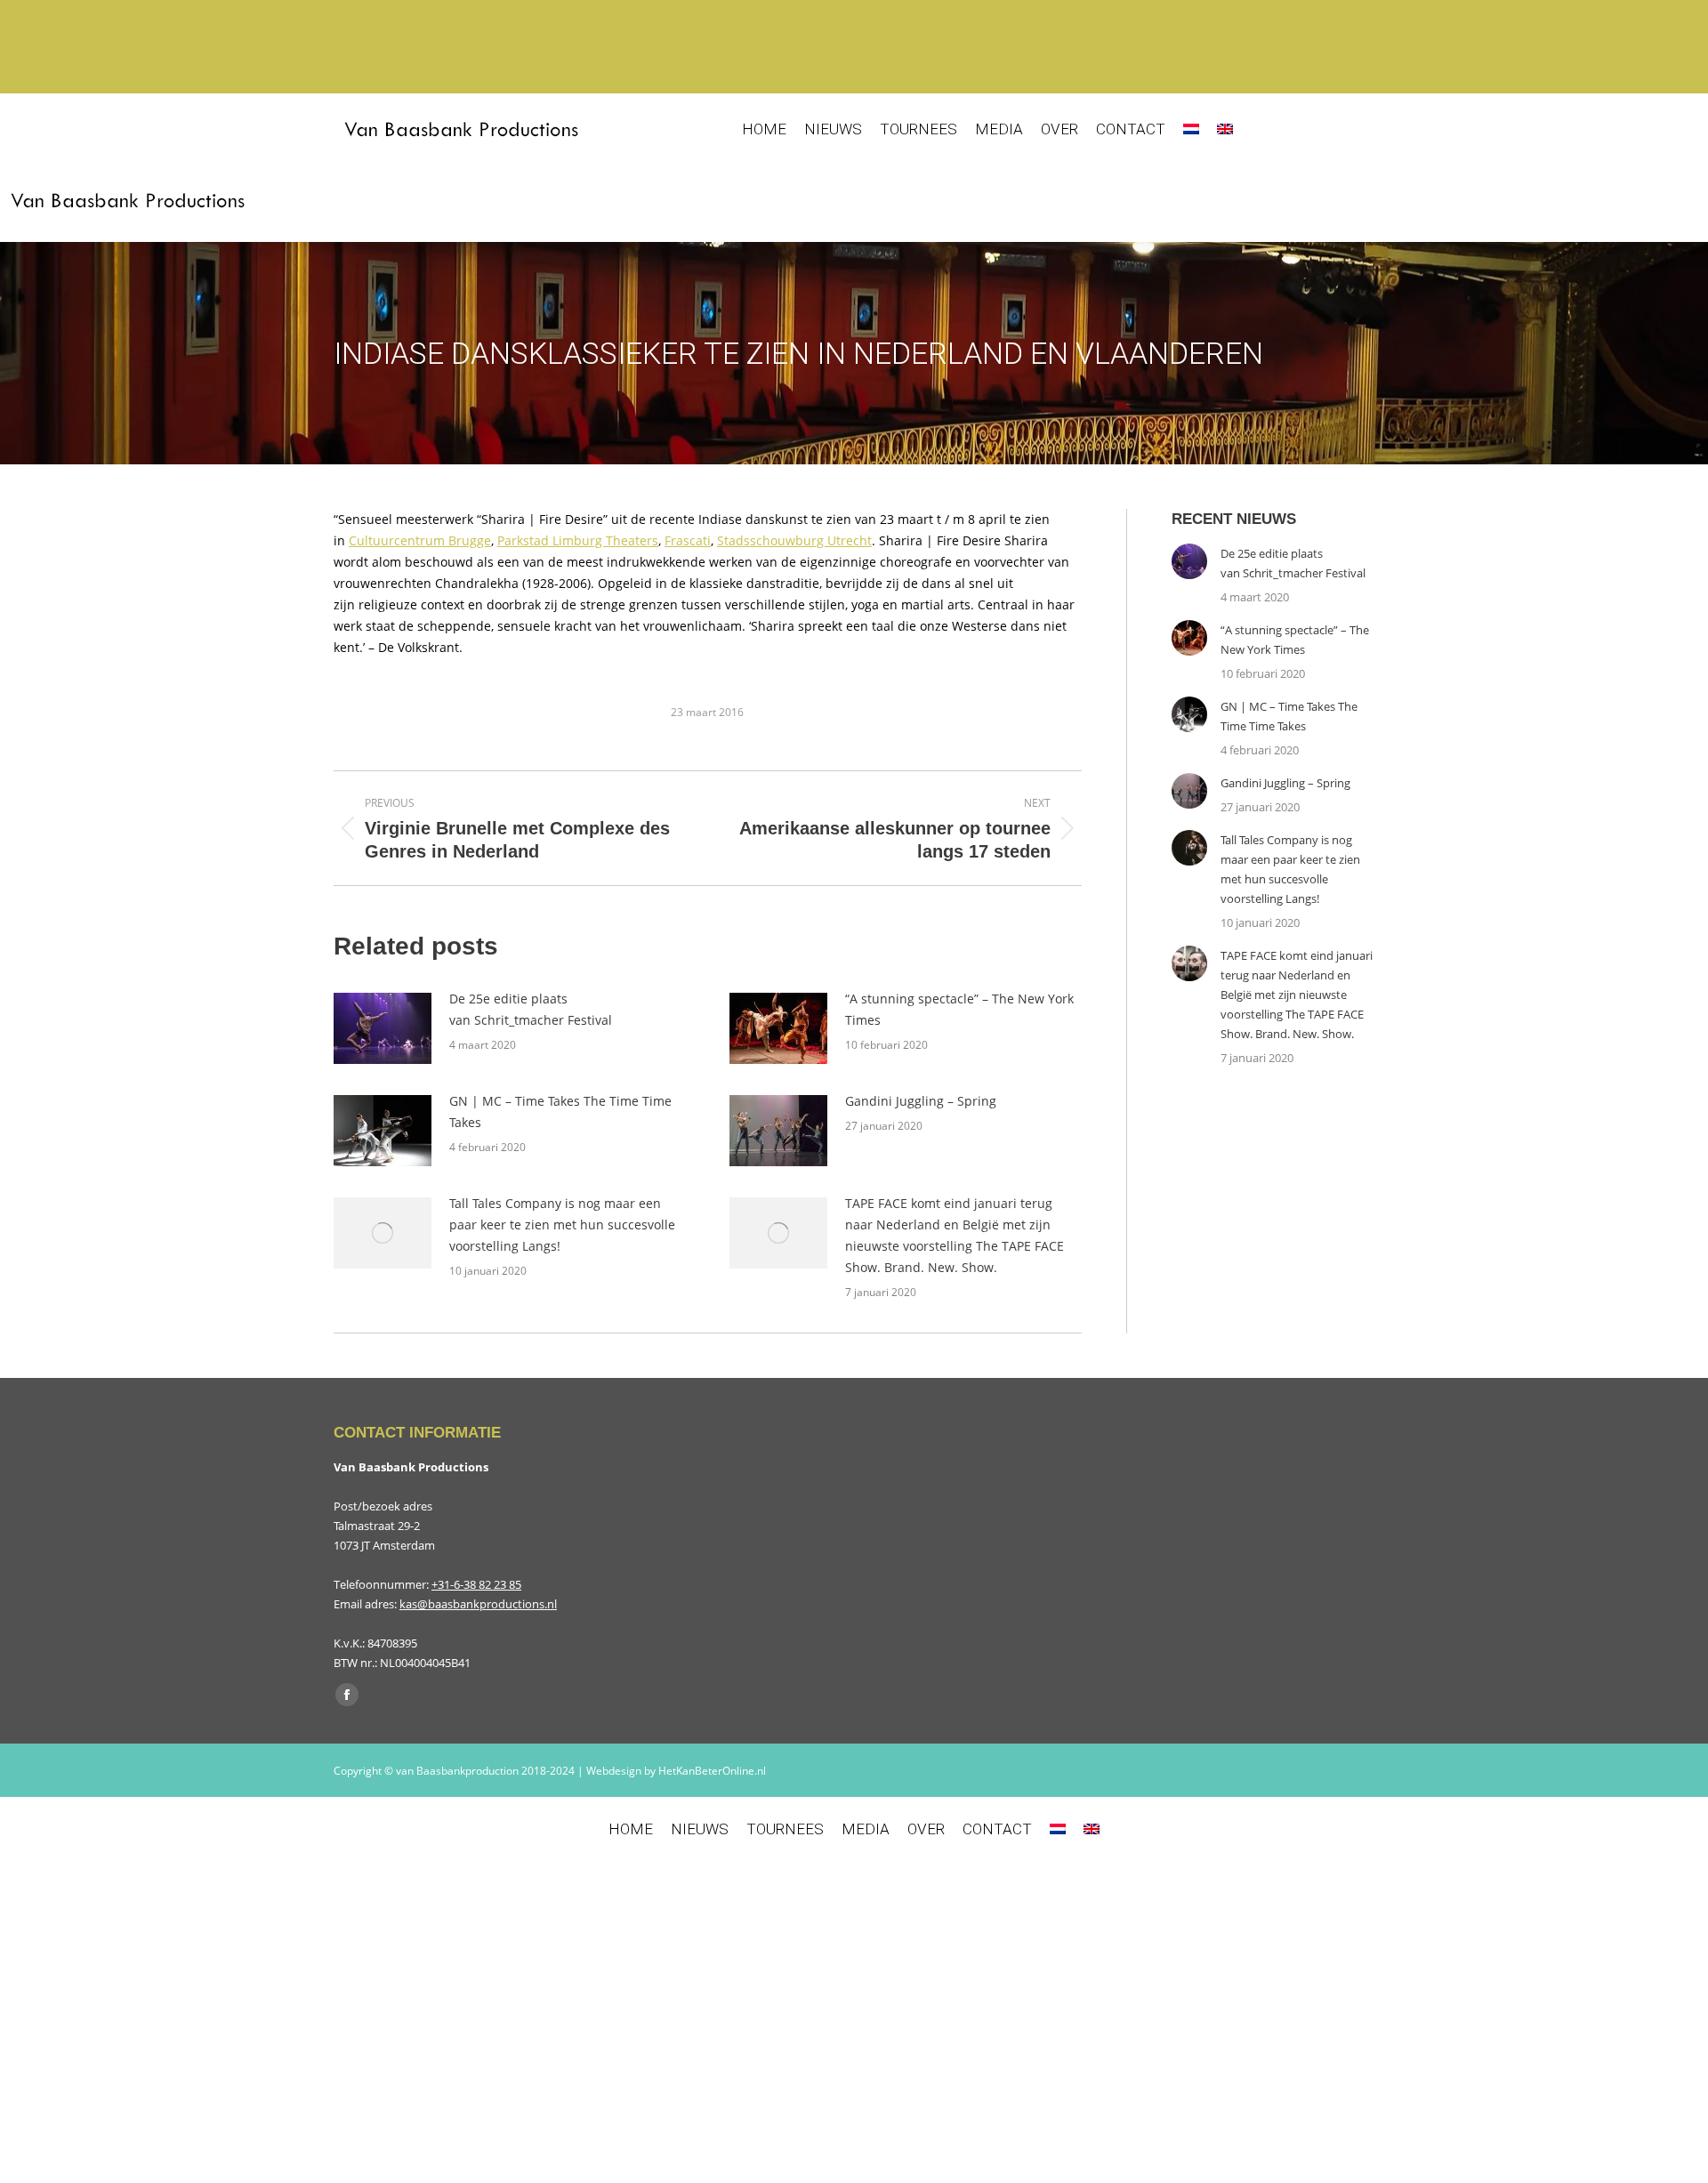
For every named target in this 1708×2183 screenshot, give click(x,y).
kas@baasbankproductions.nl (478, 1604)
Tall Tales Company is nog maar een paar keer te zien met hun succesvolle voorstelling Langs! (562, 1224)
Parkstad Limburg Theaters (578, 540)
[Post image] (383, 1028)
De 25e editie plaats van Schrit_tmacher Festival (531, 1009)
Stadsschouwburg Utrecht (794, 540)
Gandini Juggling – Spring (921, 1101)
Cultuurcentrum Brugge (420, 540)
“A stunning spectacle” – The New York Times (959, 1009)
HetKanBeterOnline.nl (712, 1771)
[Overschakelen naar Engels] (1225, 129)
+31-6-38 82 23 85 (476, 1584)
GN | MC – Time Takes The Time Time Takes (560, 1112)
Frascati (688, 540)
